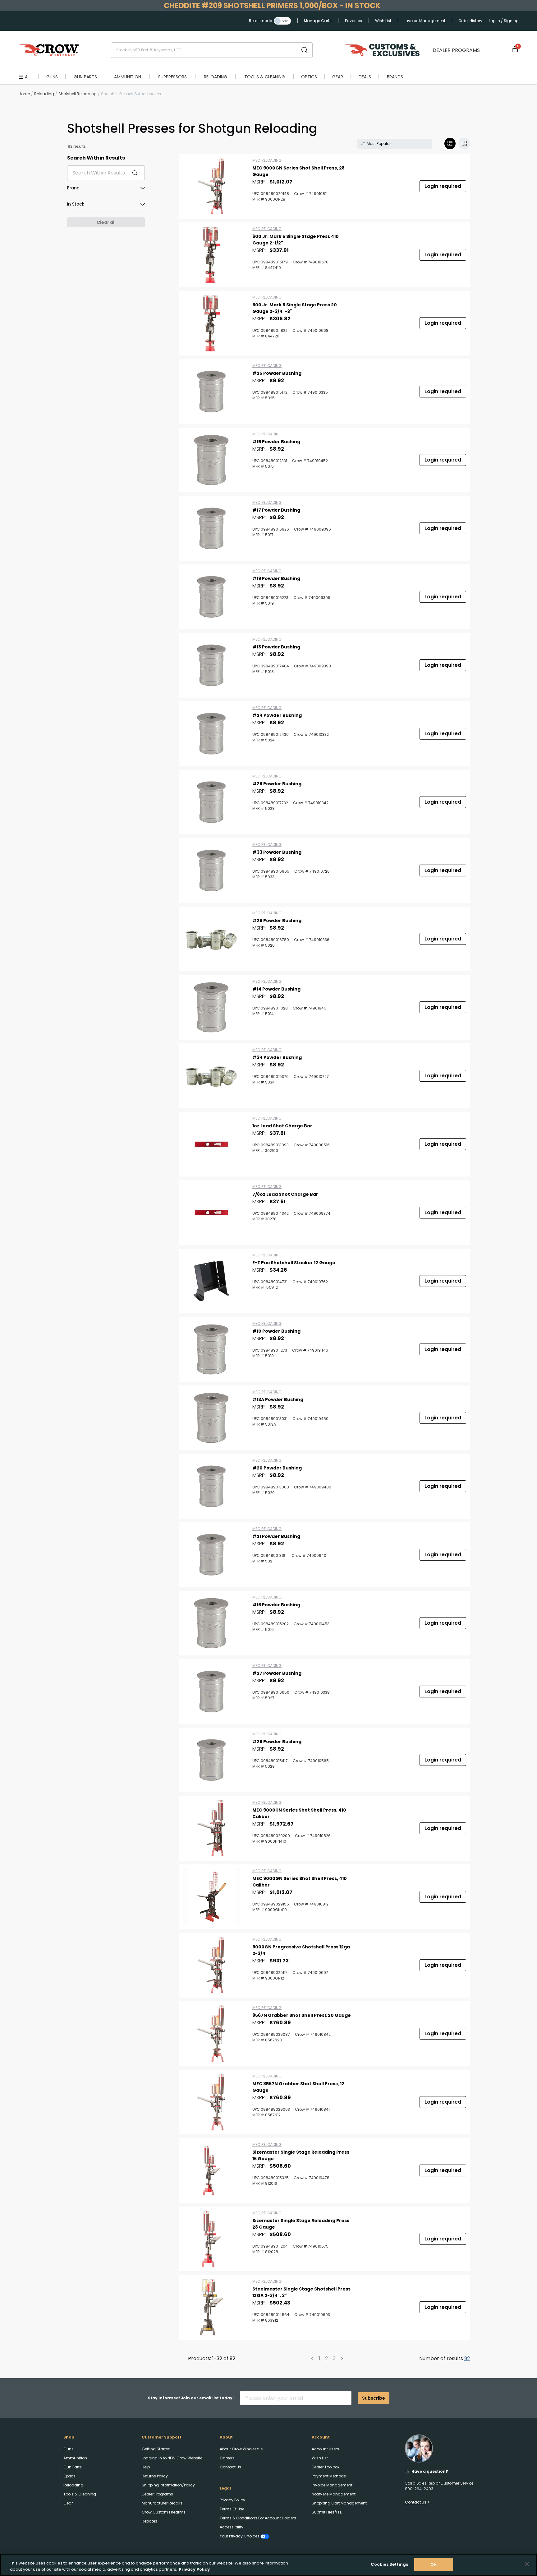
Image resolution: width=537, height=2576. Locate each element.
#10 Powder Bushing (276, 1331)
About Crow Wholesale (241, 2449)
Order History (470, 21)
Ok (433, 2564)
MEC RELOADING (267, 160)
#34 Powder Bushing (277, 1057)
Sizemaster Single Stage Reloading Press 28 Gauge (301, 2224)
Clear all (106, 222)
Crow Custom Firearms (164, 2512)
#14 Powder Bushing (276, 989)
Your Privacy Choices (240, 2536)
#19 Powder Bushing (276, 578)
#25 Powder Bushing (277, 373)
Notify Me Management (334, 2494)
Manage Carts (318, 21)
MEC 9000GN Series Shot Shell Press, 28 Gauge (298, 171)
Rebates (149, 2521)
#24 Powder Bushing (277, 715)
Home (24, 94)
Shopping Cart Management (339, 2503)
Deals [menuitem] (365, 77)
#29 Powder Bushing (277, 1742)
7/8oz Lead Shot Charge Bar (285, 1194)
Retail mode (260, 21)
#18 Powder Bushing (276, 647)
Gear (68, 2503)
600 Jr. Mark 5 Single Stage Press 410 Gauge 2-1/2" (296, 240)
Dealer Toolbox (326, 2467)
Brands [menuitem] (395, 77)
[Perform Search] (305, 50)
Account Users (325, 2449)
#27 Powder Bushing (277, 1673)
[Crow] (49, 50)
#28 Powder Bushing (277, 784)
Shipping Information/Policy (168, 2485)
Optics (69, 2476)
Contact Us (230, 2467)
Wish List (383, 21)
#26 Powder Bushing (277, 921)
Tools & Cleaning (80, 2494)
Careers (227, 2458)
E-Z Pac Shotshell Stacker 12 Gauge (294, 1263)
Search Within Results (96, 158)
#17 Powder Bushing (276, 510)
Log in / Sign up (504, 21)
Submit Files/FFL (327, 2512)
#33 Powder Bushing (277, 852)
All (27, 77)
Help (146, 2467)
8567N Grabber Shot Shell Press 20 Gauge (302, 2015)
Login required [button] (443, 186)
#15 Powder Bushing (276, 442)
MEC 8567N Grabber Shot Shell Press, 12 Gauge (298, 2087)
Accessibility (232, 2527)
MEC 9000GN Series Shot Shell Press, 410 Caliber (300, 1882)
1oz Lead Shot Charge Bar (282, 1126)
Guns (69, 2449)
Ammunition (75, 2458)
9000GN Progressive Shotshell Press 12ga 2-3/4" (301, 1950)
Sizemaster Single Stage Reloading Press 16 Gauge (301, 2155)
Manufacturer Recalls (162, 2503)
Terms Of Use (232, 2509)
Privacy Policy (232, 2500)
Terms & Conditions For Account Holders (258, 2518)
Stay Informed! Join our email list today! (191, 2398)
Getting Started (156, 2449)
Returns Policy (155, 2476)
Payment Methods (329, 2476)
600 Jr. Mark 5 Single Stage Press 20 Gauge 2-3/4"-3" (295, 308)
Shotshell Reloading (78, 94)
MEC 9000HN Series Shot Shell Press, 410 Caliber (299, 1813)
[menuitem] (52, 77)
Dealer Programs (456, 50)
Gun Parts (73, 2467)
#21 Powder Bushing (276, 1536)
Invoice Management (425, 21)
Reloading (44, 94)
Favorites (353, 21)
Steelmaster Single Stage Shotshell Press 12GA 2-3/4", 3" (301, 2292)
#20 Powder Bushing (277, 1468)
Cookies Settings (389, 2564)
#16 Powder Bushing (276, 1605)
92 (467, 2358)
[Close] (527, 2564)
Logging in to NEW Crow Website (172, 2458)
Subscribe (374, 2398)
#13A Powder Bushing (278, 1399)
